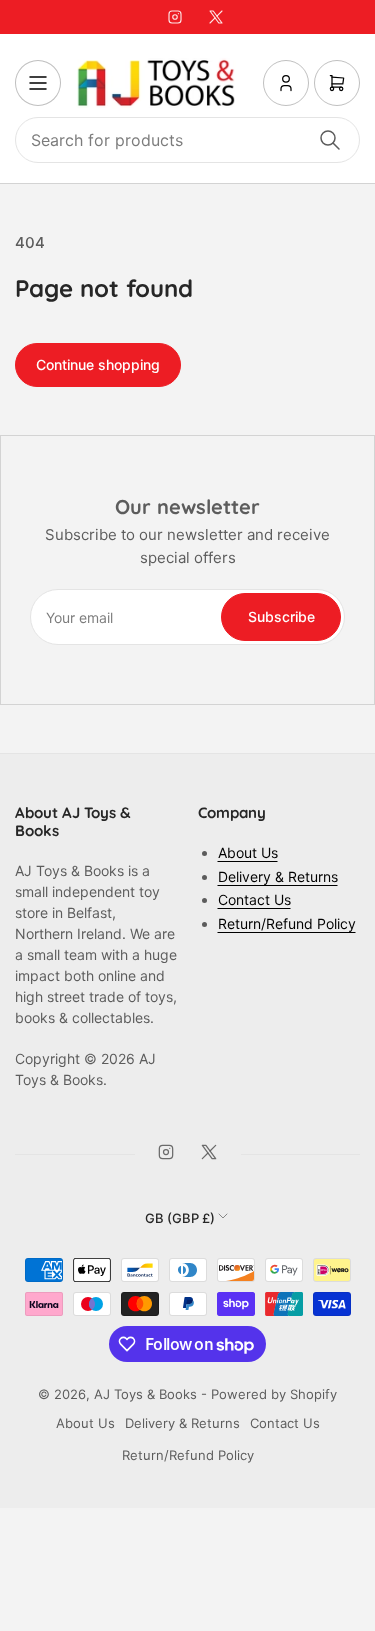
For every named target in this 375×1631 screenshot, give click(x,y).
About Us (248, 852)
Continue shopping (98, 364)
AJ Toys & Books (145, 1394)
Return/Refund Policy (287, 923)
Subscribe (281, 616)
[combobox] (187, 140)
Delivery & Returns (278, 876)
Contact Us (254, 899)
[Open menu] (38, 83)
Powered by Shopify (274, 1394)
